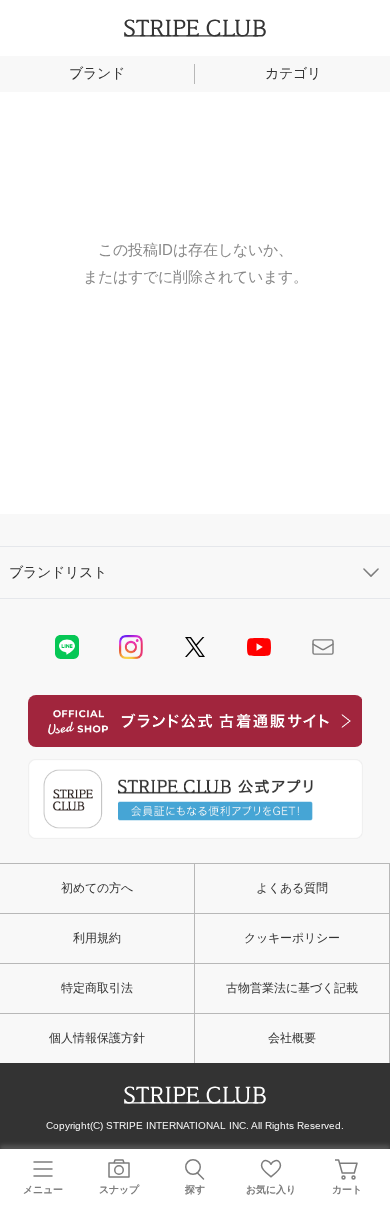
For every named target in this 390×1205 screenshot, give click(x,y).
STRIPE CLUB (195, 28)
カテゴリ (293, 73)
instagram (131, 647)
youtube (259, 647)
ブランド (97, 73)
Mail (323, 647)
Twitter (195, 647)
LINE (67, 647)
